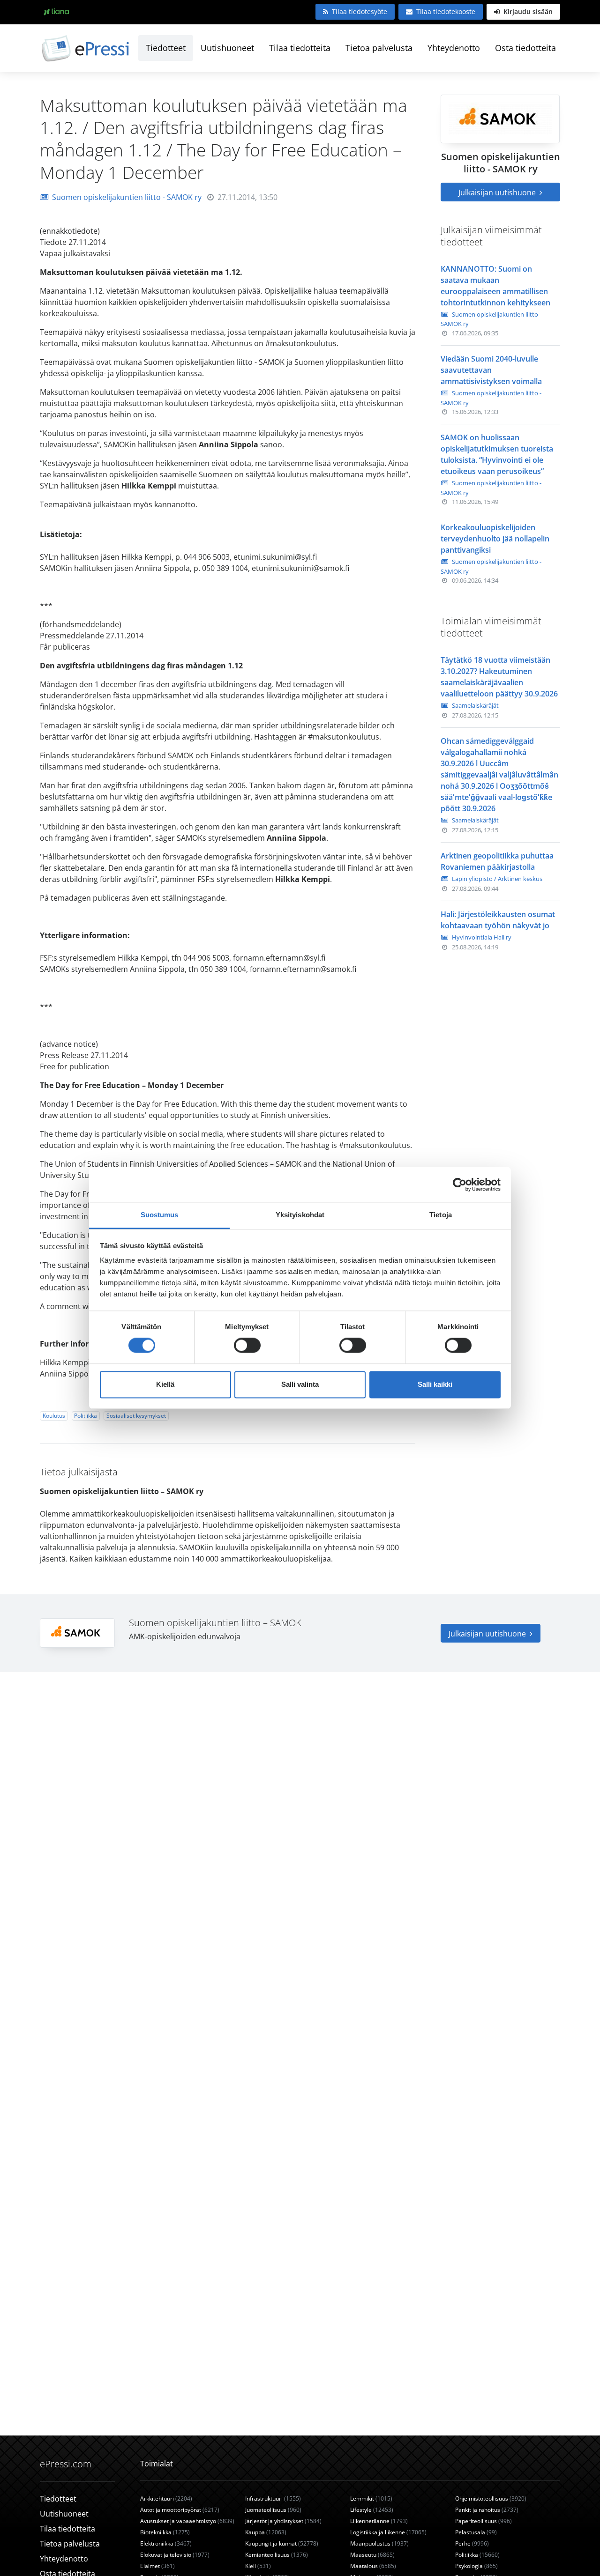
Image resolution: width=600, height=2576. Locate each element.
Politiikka (86, 1416)
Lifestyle (372, 2510)
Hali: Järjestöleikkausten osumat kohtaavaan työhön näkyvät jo (498, 920)
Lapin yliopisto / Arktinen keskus (497, 879)
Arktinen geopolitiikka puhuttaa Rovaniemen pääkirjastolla (497, 861)
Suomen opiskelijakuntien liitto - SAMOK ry (127, 197)
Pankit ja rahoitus (487, 2510)
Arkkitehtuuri (166, 2498)
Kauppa (266, 2532)
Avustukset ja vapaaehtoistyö (187, 2521)
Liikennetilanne (379, 2521)
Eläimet (157, 2566)
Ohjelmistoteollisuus (491, 2498)
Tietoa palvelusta (379, 48)
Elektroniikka (166, 2543)
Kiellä (165, 1384)
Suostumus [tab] (160, 1215)
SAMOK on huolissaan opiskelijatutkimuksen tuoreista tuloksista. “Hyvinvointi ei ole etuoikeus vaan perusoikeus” (497, 454)
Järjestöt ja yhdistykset (283, 2521)
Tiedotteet (166, 48)
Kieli (258, 2566)
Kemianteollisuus (277, 2555)
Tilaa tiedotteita (300, 48)
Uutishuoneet (227, 48)
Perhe (472, 2543)
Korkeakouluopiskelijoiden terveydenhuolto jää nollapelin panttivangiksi (495, 539)
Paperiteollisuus (484, 2521)
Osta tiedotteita (525, 48)
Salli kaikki (435, 1384)
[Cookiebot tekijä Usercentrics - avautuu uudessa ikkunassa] (460, 1184)
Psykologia (476, 2566)
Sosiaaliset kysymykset (136, 1416)
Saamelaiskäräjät (475, 705)
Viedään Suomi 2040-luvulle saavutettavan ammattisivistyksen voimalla (491, 370)
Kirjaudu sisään (527, 11)
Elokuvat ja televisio (175, 2555)
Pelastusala (476, 2532)
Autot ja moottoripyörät (180, 2510)
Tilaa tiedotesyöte (360, 11)
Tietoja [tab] (441, 1215)
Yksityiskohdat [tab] (300, 1215)
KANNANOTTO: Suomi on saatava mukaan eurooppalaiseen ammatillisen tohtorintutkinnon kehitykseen (495, 286)
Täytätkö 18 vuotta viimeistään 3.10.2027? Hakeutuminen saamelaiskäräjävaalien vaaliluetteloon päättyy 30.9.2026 (499, 677)
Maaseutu (372, 2555)
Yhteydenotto (454, 48)
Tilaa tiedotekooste (446, 11)
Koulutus (54, 1416)
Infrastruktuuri (273, 2498)
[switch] (247, 1346)
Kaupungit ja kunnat (282, 2543)
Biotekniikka (165, 2532)
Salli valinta (300, 1384)
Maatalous (373, 2566)
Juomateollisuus (273, 2510)
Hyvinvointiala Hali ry (482, 937)
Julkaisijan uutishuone (498, 192)
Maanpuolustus (379, 2543)
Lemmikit (371, 2498)
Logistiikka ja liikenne (388, 2532)
